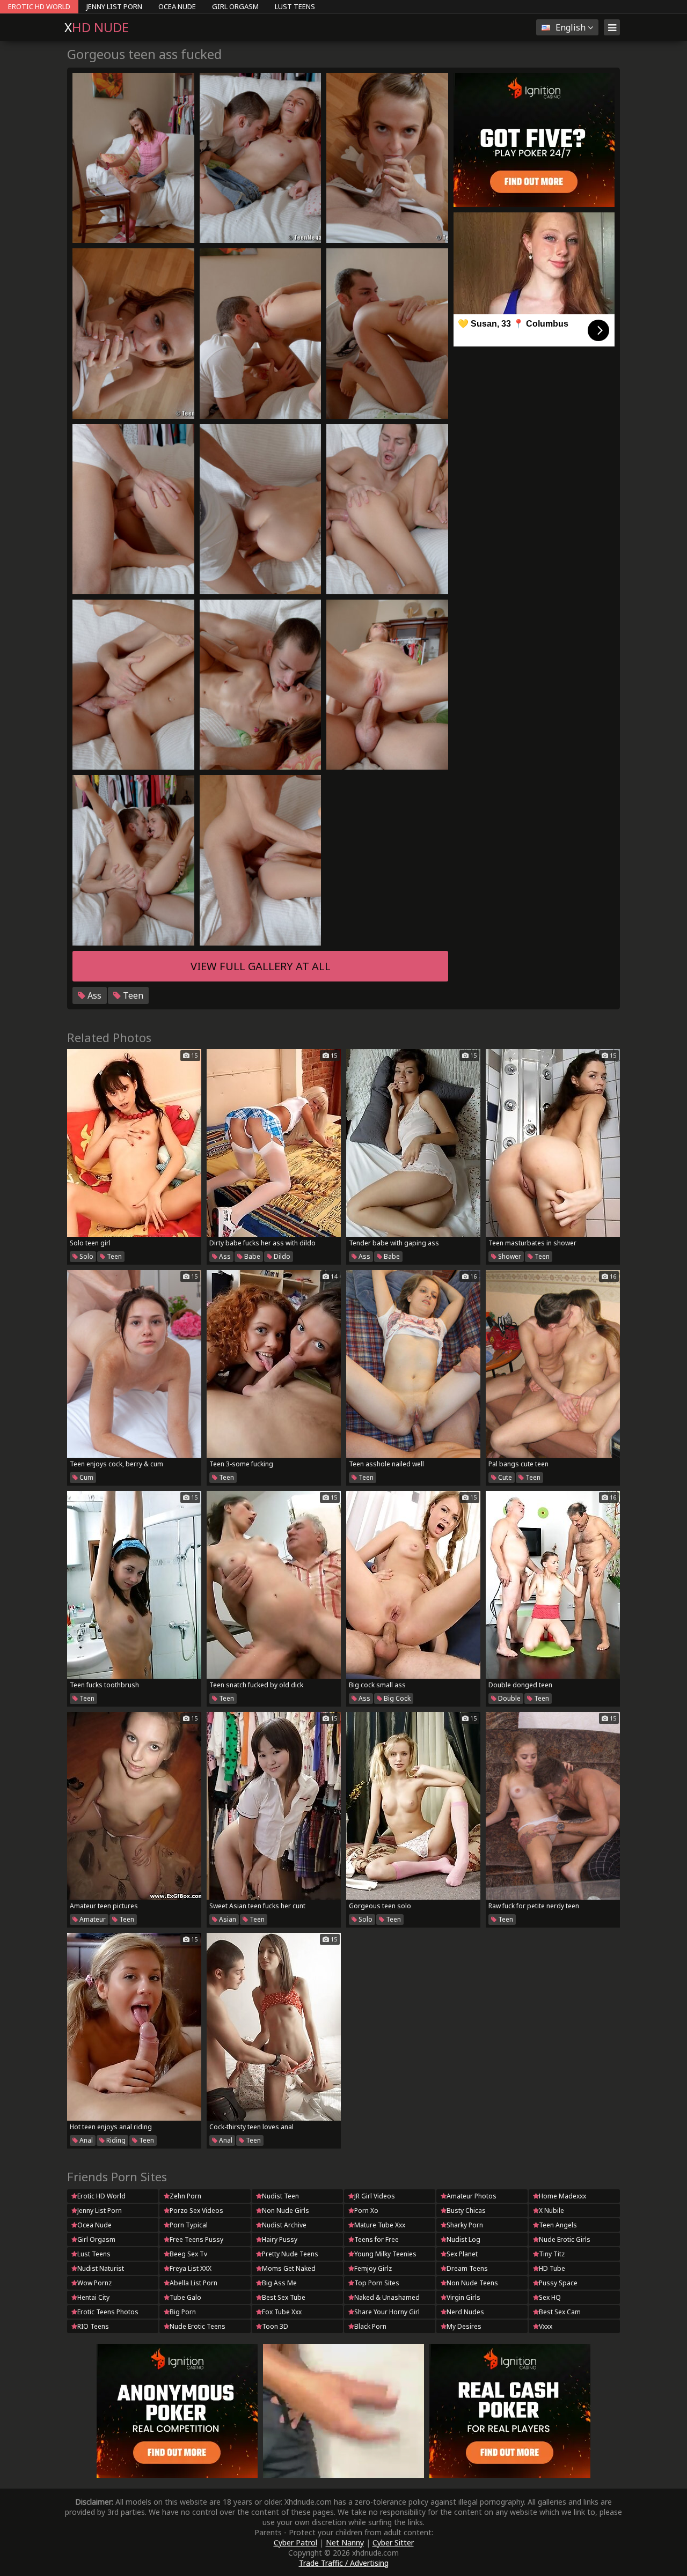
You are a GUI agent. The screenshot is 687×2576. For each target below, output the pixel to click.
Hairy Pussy (280, 2239)
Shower (509, 1256)
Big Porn (183, 2312)
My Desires (464, 2326)
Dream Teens (467, 2268)
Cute (504, 1477)
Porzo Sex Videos (196, 2210)
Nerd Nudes (465, 2312)
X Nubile (551, 2210)
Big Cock (396, 1698)
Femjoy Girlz (373, 2268)
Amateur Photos (472, 2196)
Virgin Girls (463, 2297)
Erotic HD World (39, 6)
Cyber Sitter (393, 2542)
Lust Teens (295, 6)
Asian (227, 1919)
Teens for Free (377, 2239)
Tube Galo (185, 2297)
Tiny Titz (552, 2254)
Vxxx (546, 2326)
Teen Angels (558, 2225)
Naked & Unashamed (387, 2297)
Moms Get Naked (289, 2268)
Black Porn (370, 2326)
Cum (86, 1477)
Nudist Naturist (101, 2268)
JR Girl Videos (375, 2196)
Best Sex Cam (560, 2312)
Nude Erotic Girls (565, 2239)
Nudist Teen (280, 2196)
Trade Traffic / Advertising (344, 2563)
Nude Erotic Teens (198, 2326)
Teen (132, 995)
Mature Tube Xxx (380, 2225)
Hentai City (93, 2297)
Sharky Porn (465, 2225)
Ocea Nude (177, 6)
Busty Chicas (466, 2210)
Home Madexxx (562, 2196)
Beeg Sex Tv (188, 2254)
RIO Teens (93, 2326)
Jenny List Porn (114, 6)
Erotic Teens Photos (108, 2312)
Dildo (281, 1256)
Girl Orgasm (235, 6)
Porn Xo (366, 2210)
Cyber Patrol (295, 2542)
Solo (86, 1256)
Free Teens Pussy (196, 2239)
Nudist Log (463, 2239)
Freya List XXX (191, 2268)
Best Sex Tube (284, 2297)
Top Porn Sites (377, 2283)
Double (509, 1698)
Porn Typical (189, 2225)
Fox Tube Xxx (282, 2312)
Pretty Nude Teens (290, 2254)
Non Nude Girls (286, 2210)
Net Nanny (345, 2542)
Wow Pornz (94, 2283)
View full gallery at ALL (261, 966)
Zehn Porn (185, 2196)
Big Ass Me (279, 2283)
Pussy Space (558, 2283)
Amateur (92, 1919)
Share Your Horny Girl (387, 2312)
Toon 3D (275, 2326)
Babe (251, 1256)
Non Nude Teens (472, 2283)
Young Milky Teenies (385, 2254)
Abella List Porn (193, 2283)
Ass (93, 995)
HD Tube (552, 2268)
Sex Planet (462, 2254)
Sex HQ (550, 2297)
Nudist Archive (284, 2225)
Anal (85, 2140)
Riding (115, 2140)
